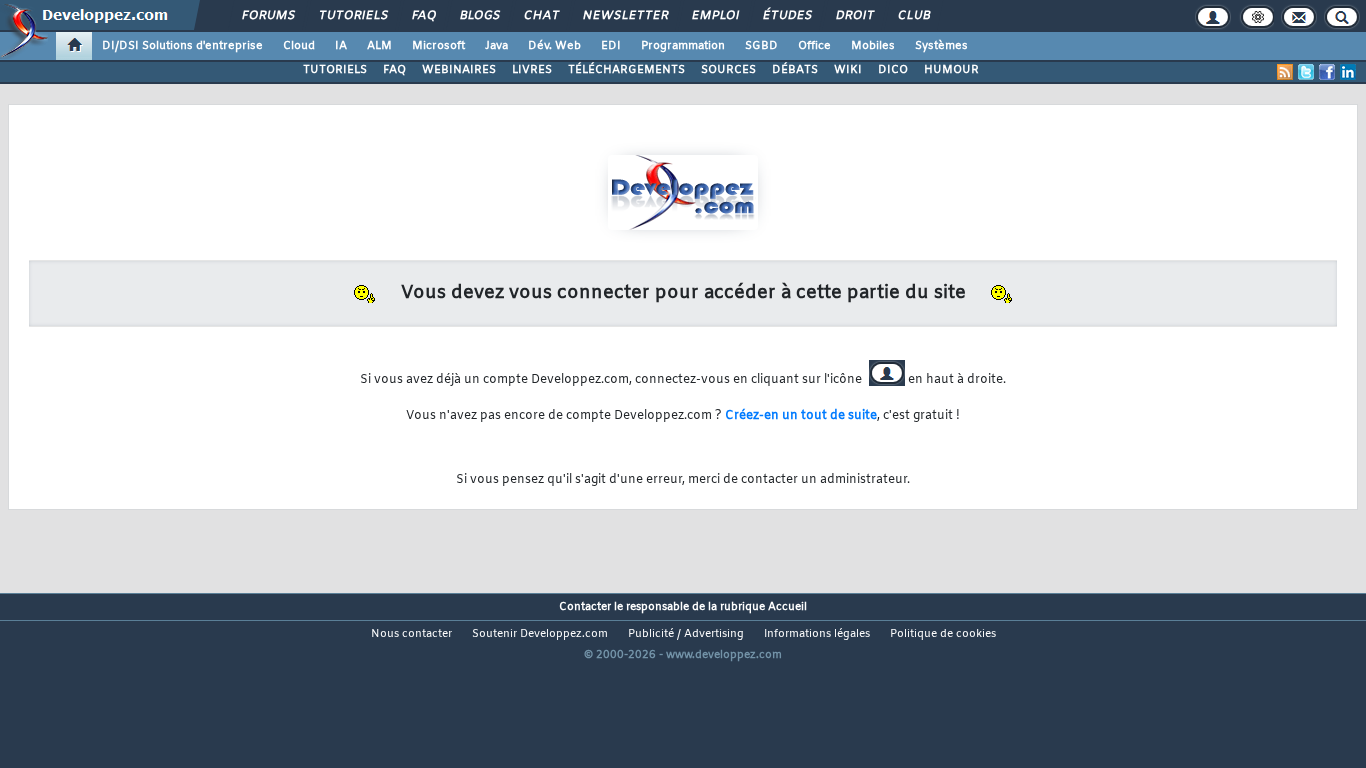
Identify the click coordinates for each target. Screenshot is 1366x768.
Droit (854, 16)
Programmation (683, 46)
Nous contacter (411, 634)
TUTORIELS (335, 70)
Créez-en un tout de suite (801, 416)
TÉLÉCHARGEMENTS (626, 70)
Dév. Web (554, 46)
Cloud (299, 46)
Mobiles (873, 46)
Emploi (714, 16)
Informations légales (817, 634)
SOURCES (728, 70)
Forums (267, 16)
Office (814, 46)
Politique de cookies (943, 634)
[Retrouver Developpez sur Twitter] (1306, 72)
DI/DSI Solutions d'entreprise (182, 46)
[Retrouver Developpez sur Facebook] (1327, 72)
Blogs (479, 16)
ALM (379, 46)
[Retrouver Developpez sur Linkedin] (1348, 72)
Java (496, 46)
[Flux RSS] (1285, 72)
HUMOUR (951, 70)
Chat (540, 16)
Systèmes (941, 46)
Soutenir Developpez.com (540, 634)
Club (913, 16)
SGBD (761, 46)
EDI (611, 46)
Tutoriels (352, 16)
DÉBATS (795, 70)
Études (786, 16)
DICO (893, 70)
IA (341, 46)
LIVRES (532, 70)
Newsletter (624, 16)
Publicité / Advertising (686, 634)
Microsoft (438, 46)
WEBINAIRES (459, 70)
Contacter (585, 607)
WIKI (848, 70)
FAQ (423, 16)
